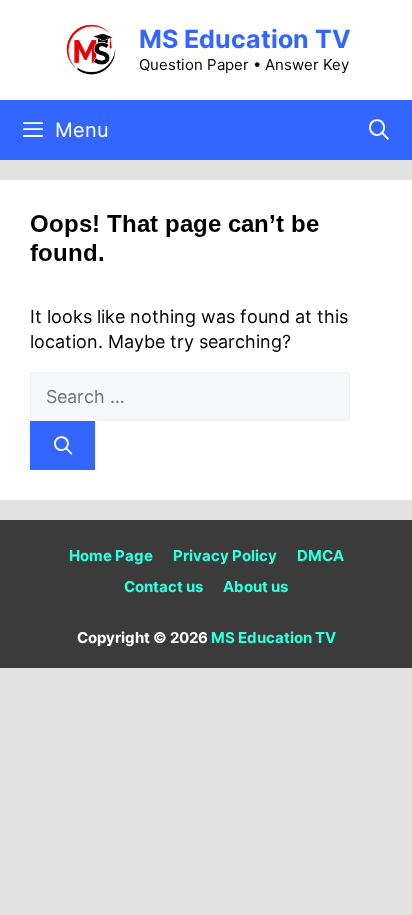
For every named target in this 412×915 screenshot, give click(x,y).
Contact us (163, 586)
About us (255, 586)
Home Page (111, 555)
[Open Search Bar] (379, 130)
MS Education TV (245, 39)
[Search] (62, 445)
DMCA (320, 555)
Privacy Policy (225, 555)
